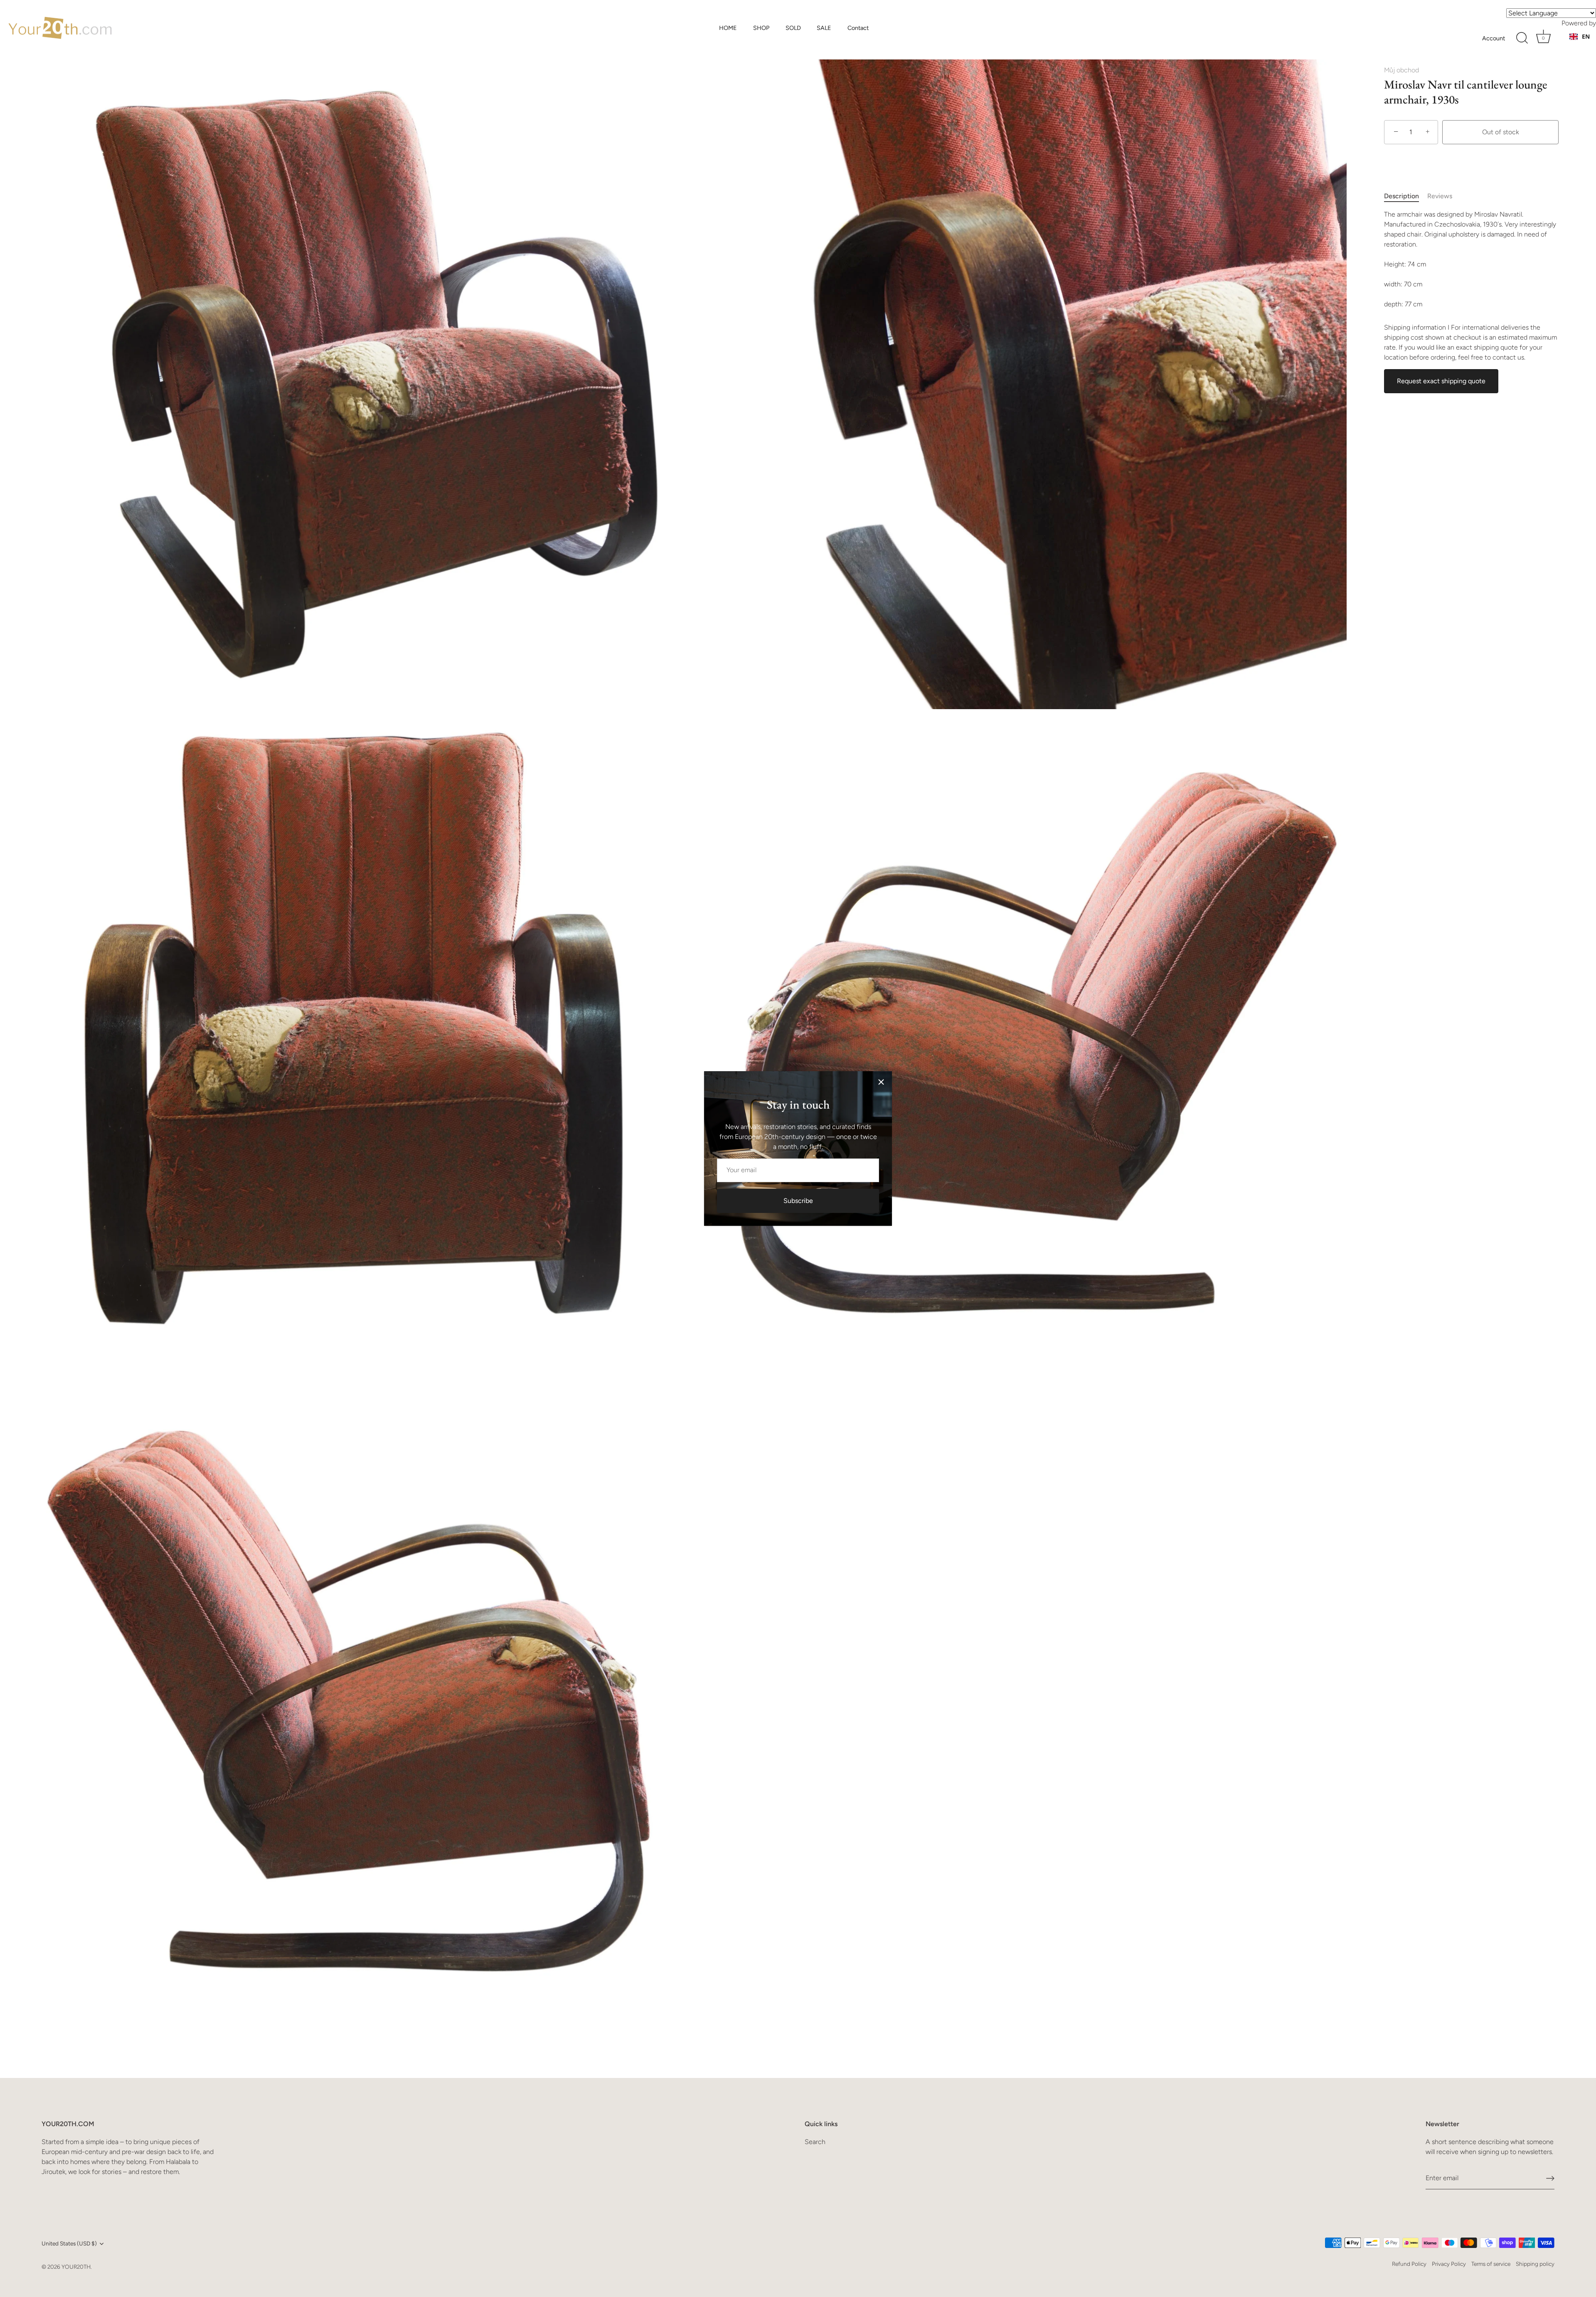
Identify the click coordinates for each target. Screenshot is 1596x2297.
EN (1586, 36)
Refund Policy (1409, 2264)
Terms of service (1491, 2264)
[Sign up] (1550, 2178)
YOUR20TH (76, 2267)
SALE (824, 28)
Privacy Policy (1449, 2264)
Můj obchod (1401, 70)
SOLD (793, 28)
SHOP (761, 28)
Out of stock (1501, 132)
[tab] (1406, 196)
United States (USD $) (69, 2243)
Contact (858, 28)
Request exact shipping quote (1441, 381)
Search (815, 2142)
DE (1586, 45)
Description (1401, 196)
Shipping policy (1535, 2264)
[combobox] (1580, 37)
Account (1494, 38)
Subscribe (798, 1201)
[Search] (1522, 38)
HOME (728, 28)
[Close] (881, 1082)
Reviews (1440, 196)
